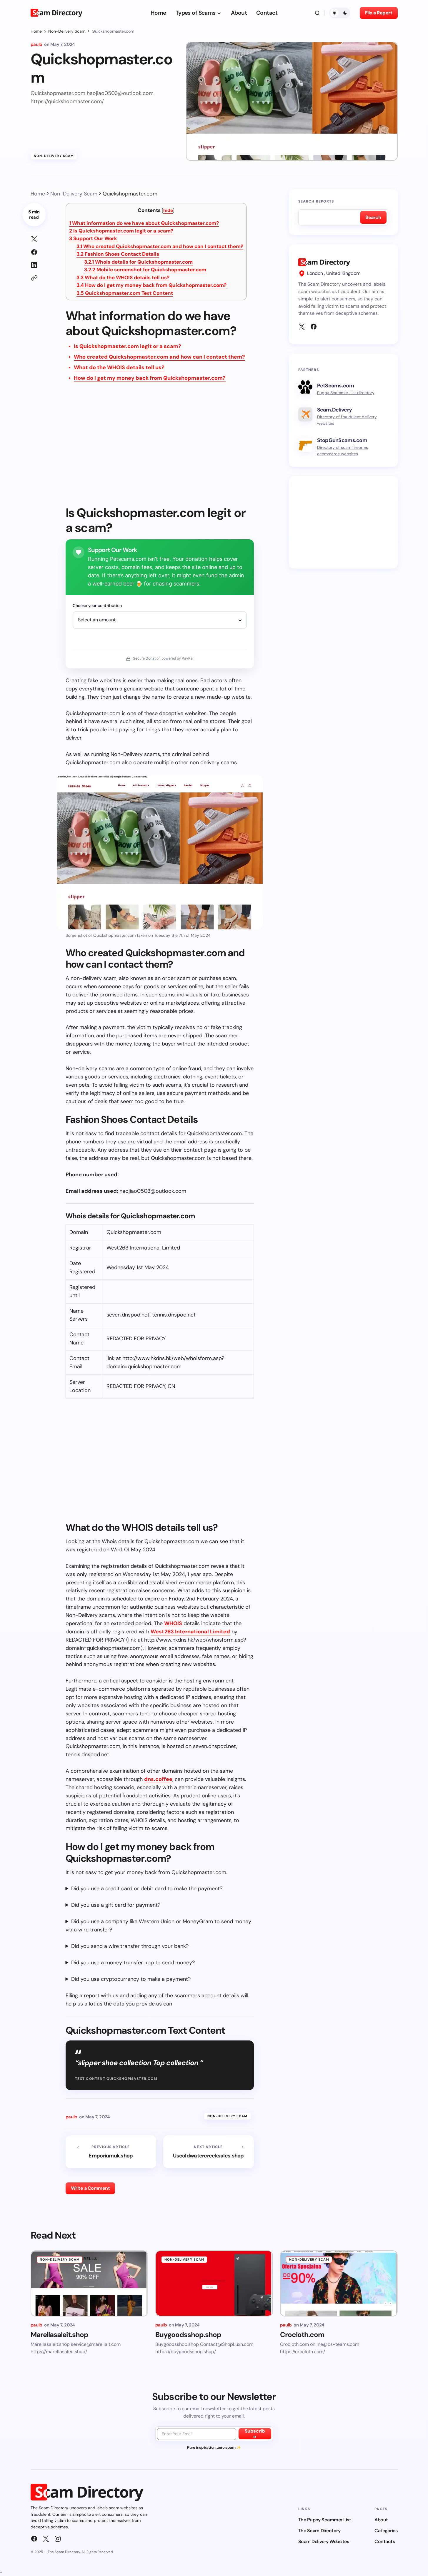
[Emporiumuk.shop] (111, 2152)
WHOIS (173, 1623)
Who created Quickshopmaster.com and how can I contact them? (160, 246)
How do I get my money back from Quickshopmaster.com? (151, 285)
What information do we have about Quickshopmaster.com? (144, 223)
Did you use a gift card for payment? (116, 1905)
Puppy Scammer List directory (346, 393)
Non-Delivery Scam (67, 31)
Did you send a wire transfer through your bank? (130, 1946)
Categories (386, 2531)
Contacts (385, 2541)
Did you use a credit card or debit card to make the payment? (147, 1888)
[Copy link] (34, 278)
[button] (317, 13)
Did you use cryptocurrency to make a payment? (131, 1979)
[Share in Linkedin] (34, 265)
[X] (302, 327)
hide (168, 210)
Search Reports (316, 201)
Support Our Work (93, 238)
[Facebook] (314, 327)
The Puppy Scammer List (325, 2520)
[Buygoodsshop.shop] (214, 2283)
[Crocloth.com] (339, 2283)
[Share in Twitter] (34, 239)
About (381, 2520)
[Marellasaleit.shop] (89, 2283)
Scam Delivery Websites (324, 2541)
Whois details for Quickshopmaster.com (138, 262)
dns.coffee (158, 1779)
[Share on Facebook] (34, 252)
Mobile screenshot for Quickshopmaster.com (145, 270)
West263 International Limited (190, 1632)
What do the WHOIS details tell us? (123, 277)
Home (36, 31)
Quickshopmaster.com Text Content (125, 293)
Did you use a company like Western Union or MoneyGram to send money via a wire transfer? (158, 1926)
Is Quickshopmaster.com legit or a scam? (121, 231)
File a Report (379, 13)
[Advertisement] (160, 448)
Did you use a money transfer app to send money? (133, 1963)
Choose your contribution (97, 605)
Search (373, 217)
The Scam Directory (319, 2531)
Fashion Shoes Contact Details (118, 254)
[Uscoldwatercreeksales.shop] (209, 2152)
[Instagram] (58, 2539)
